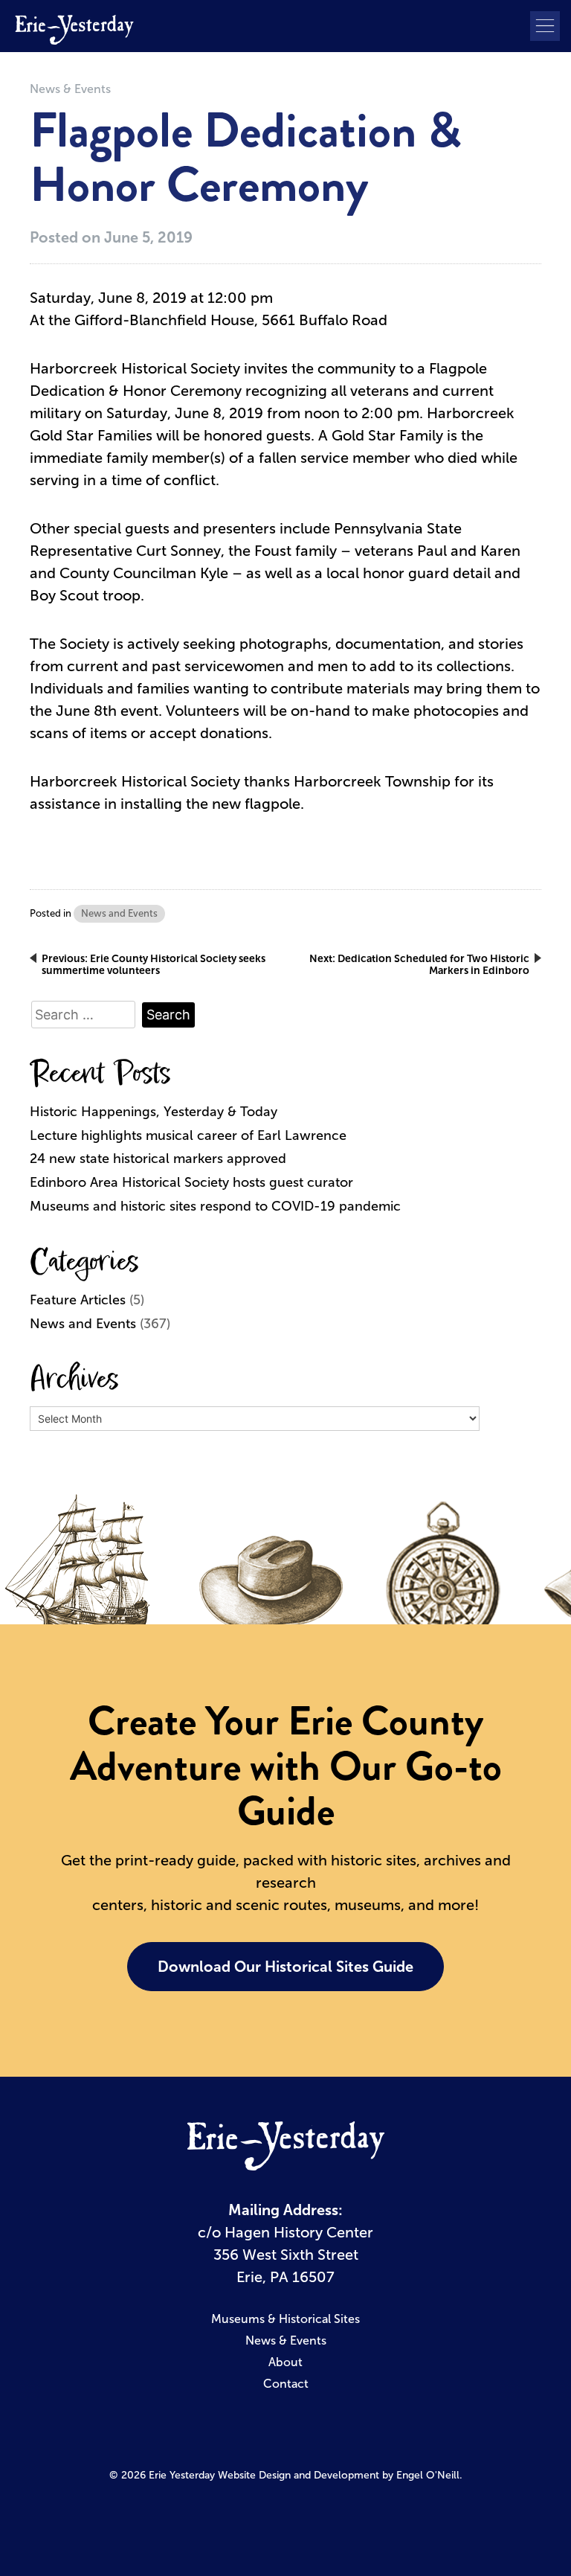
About (285, 2362)
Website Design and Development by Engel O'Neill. (340, 2475)
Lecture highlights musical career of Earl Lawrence (188, 1135)
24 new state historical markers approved (158, 1159)
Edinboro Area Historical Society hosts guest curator (191, 1182)
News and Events (119, 913)
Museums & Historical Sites (285, 2319)
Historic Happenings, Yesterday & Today (154, 1112)
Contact (286, 2384)
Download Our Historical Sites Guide (285, 1967)
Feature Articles (78, 1300)
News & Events (70, 89)
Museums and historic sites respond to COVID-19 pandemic (215, 1206)
